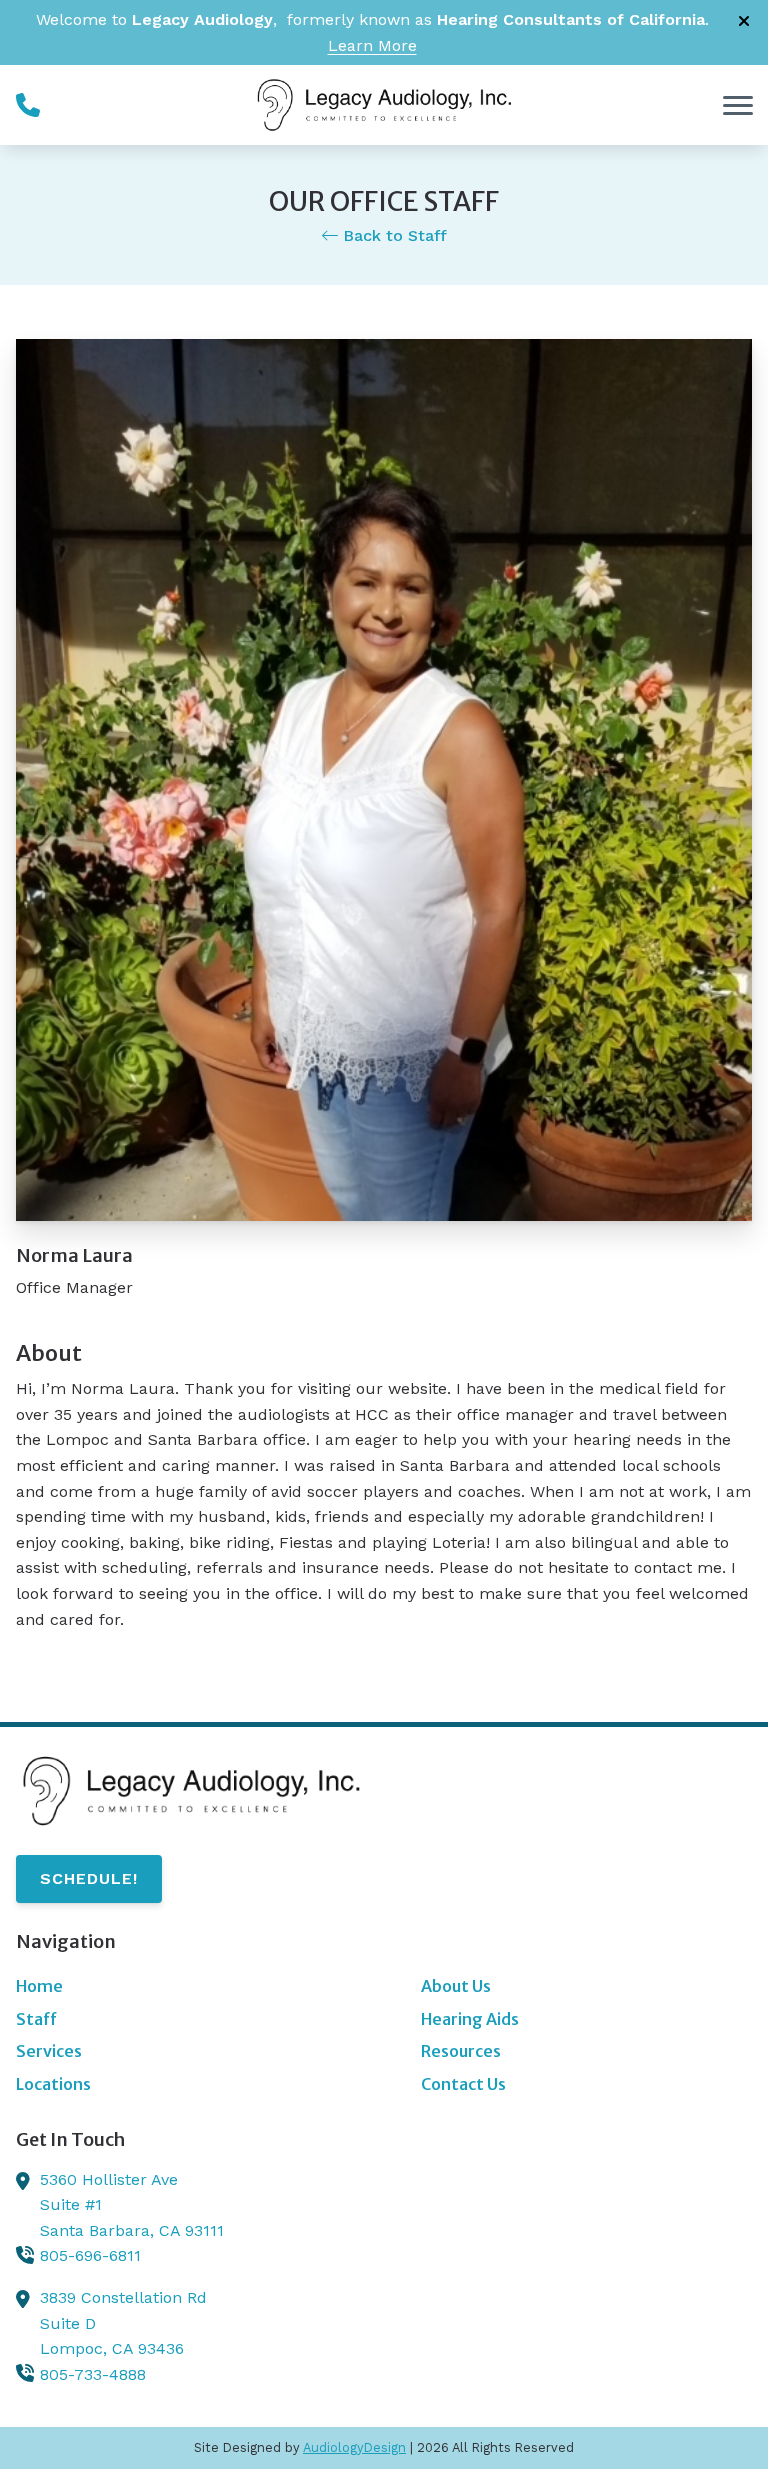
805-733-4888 (93, 2374)
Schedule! (89, 1878)
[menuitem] (181, 1987)
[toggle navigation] (738, 105)
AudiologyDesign (354, 2447)
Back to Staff (392, 235)
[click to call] (28, 105)
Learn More (372, 45)
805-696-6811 (90, 2255)
